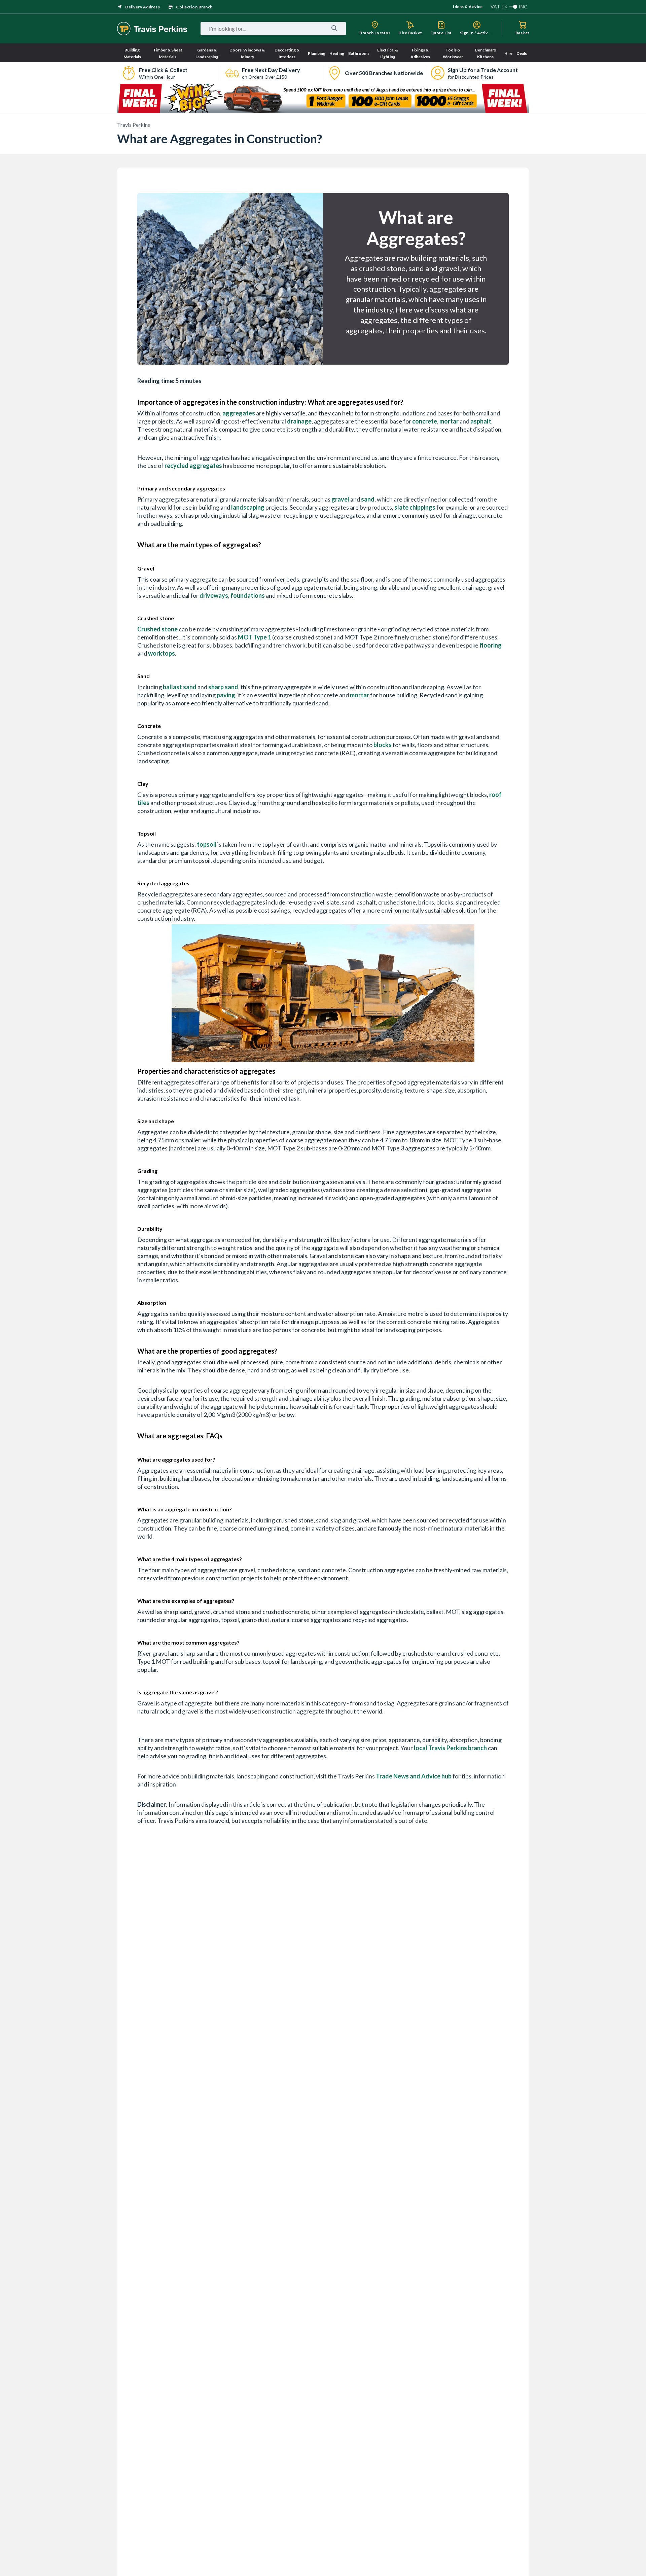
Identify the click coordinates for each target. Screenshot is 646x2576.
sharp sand (223, 687)
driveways (214, 595)
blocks (383, 745)
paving (226, 695)
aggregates (239, 413)
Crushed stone (157, 629)
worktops (161, 653)
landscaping (248, 507)
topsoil (207, 844)
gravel (340, 499)
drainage (299, 421)
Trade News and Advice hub (414, 1776)
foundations (248, 595)
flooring (491, 645)
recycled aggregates (193, 466)
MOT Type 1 (255, 637)
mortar (449, 421)
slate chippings (415, 507)
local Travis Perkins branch (450, 1748)
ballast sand (180, 687)
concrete (425, 421)
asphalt (481, 421)
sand (368, 499)
